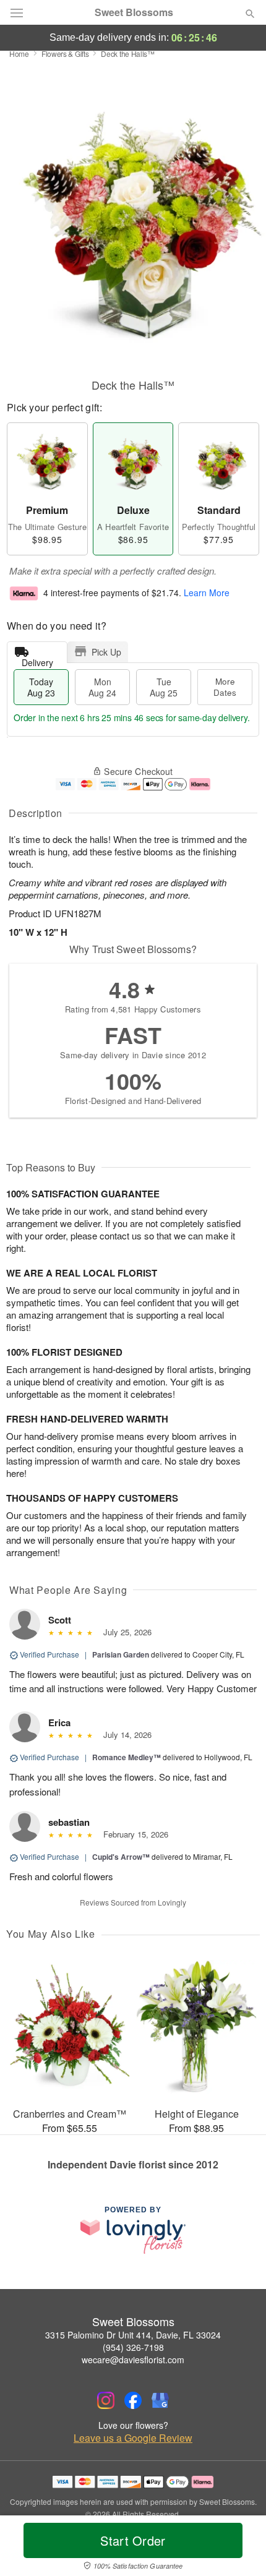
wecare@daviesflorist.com (133, 2360)
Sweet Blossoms (134, 12)
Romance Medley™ (127, 1757)
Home (19, 53)
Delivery (37, 660)
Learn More (207, 593)
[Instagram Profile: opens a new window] (106, 2400)
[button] (240, 2548)
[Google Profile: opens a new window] (160, 2400)
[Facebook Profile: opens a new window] (133, 2400)
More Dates (225, 687)
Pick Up (106, 652)
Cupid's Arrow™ (121, 1857)
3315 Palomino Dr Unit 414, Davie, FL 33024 (133, 2335)
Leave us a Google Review (133, 2438)
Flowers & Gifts (65, 53)
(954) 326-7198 (133, 2347)
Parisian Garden (121, 1654)
